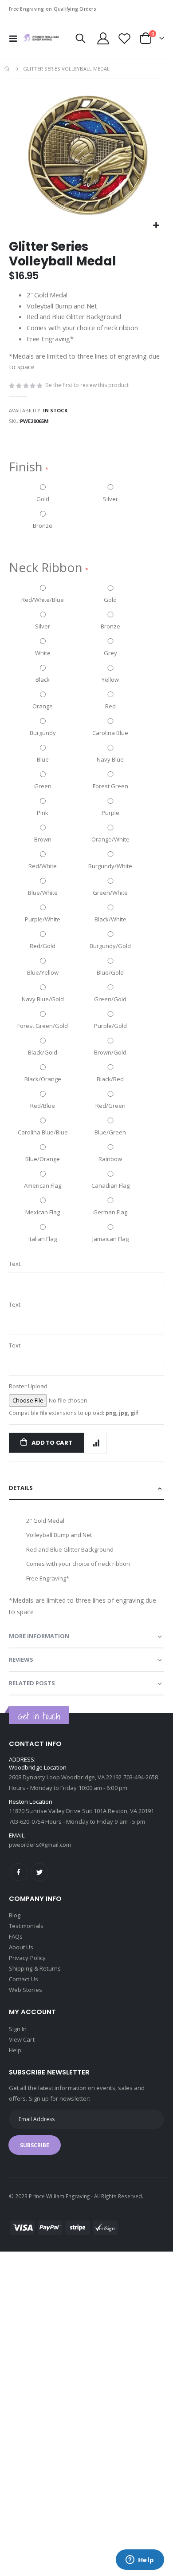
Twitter (39, 1872)
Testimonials (26, 1926)
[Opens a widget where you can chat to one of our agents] (140, 2560)
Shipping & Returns (35, 1968)
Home (8, 69)
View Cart (22, 2039)
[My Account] (103, 38)
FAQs (16, 1936)
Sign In (18, 2029)
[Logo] (41, 38)
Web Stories (26, 1990)
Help (15, 2050)
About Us (21, 1947)
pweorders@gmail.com (40, 1845)
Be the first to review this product (87, 385)
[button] (156, 226)
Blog (15, 1915)
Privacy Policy (27, 1958)
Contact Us (24, 1979)
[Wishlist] (124, 38)
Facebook (19, 1872)
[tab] (86, 1488)
